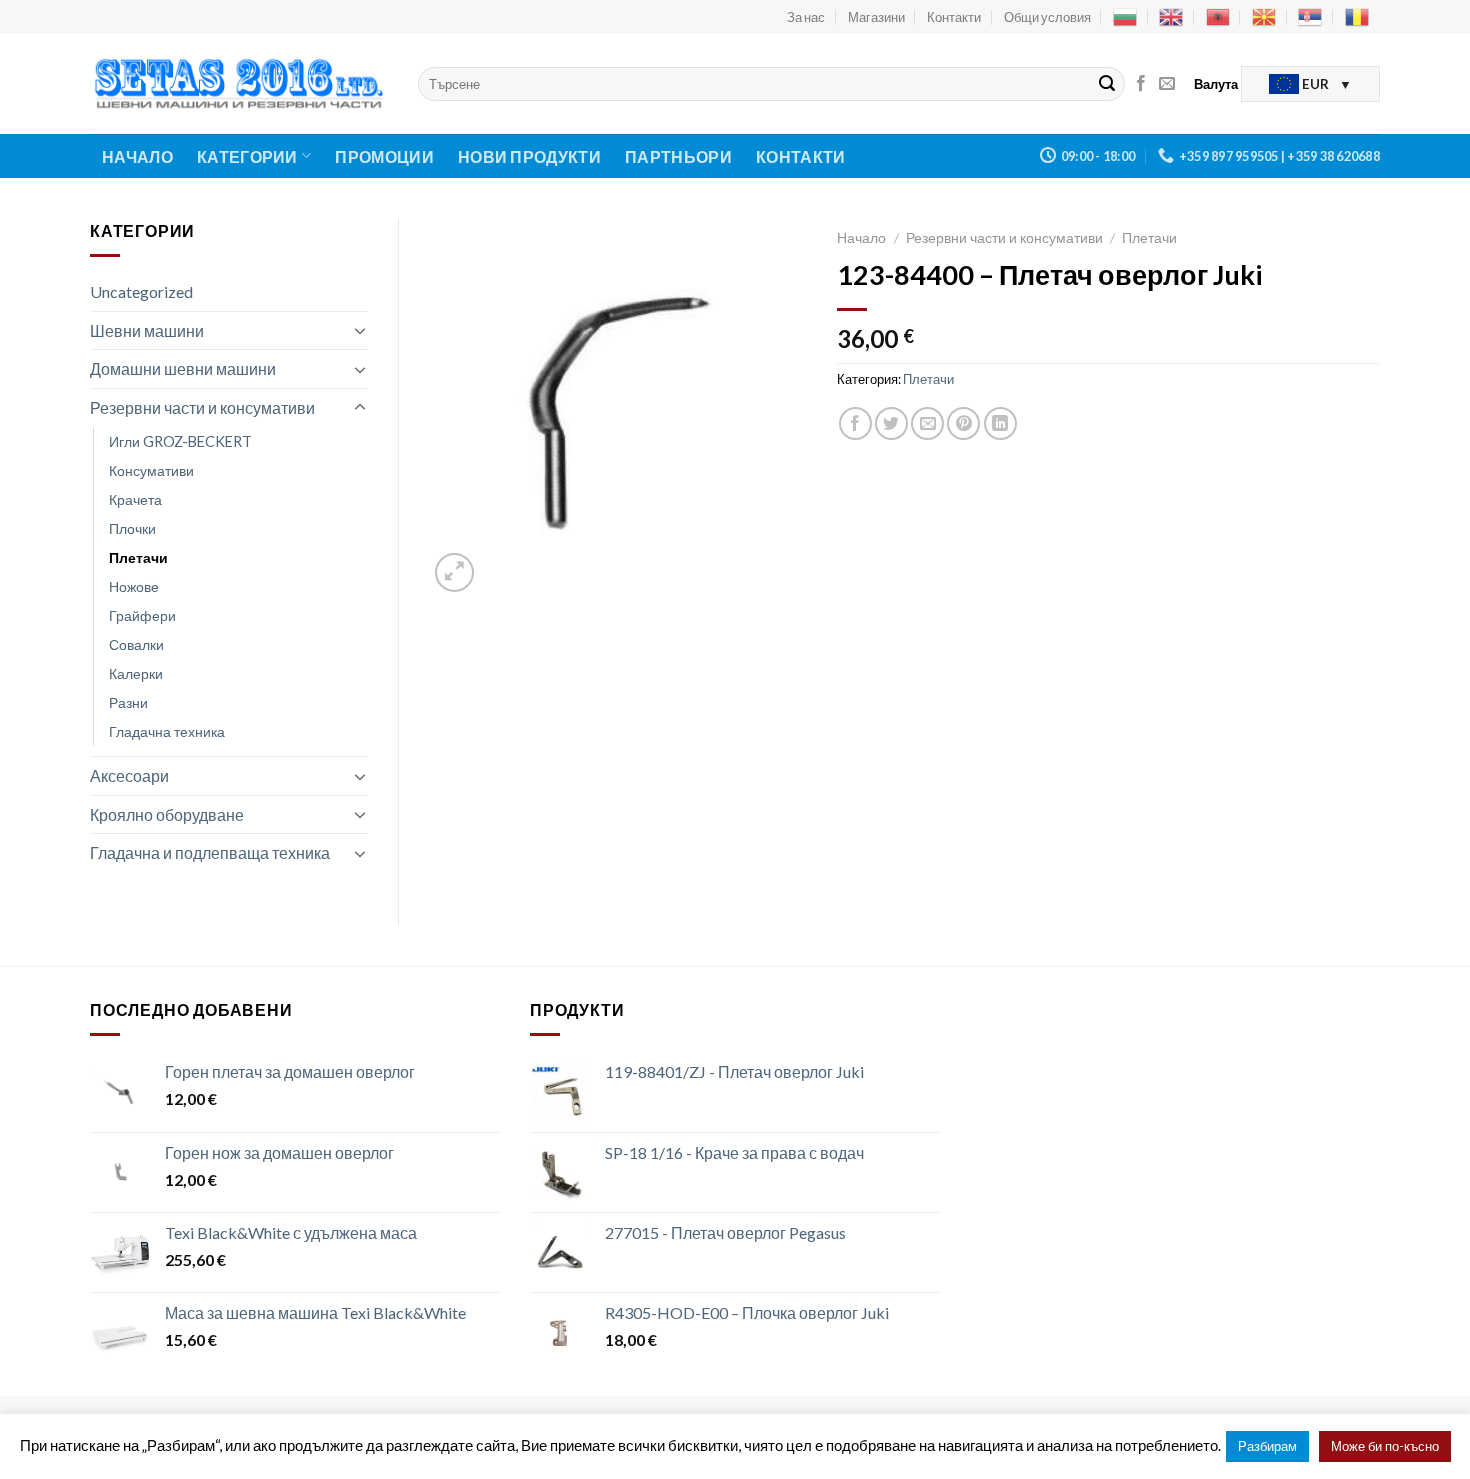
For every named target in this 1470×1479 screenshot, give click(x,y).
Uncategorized (141, 291)
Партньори (678, 156)
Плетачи (138, 557)
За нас (806, 17)
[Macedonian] (1264, 17)
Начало (137, 156)
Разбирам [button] (1267, 1446)
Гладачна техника (167, 731)
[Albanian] (1218, 17)
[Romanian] (1357, 17)
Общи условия (1047, 17)
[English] (1171, 17)
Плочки (132, 528)
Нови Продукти (529, 156)
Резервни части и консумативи (202, 407)
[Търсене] (1107, 84)
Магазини (876, 17)
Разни (128, 702)
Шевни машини (147, 330)
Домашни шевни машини (183, 368)
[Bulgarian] (1125, 17)
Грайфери (142, 615)
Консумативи (151, 470)
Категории (247, 156)
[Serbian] (1310, 17)
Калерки (136, 673)
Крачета (135, 499)
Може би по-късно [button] (1385, 1446)
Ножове (134, 586)
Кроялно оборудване (167, 814)
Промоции (384, 156)
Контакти (954, 17)
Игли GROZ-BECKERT (180, 441)
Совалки (136, 644)
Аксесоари (129, 775)
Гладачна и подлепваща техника (210, 852)
